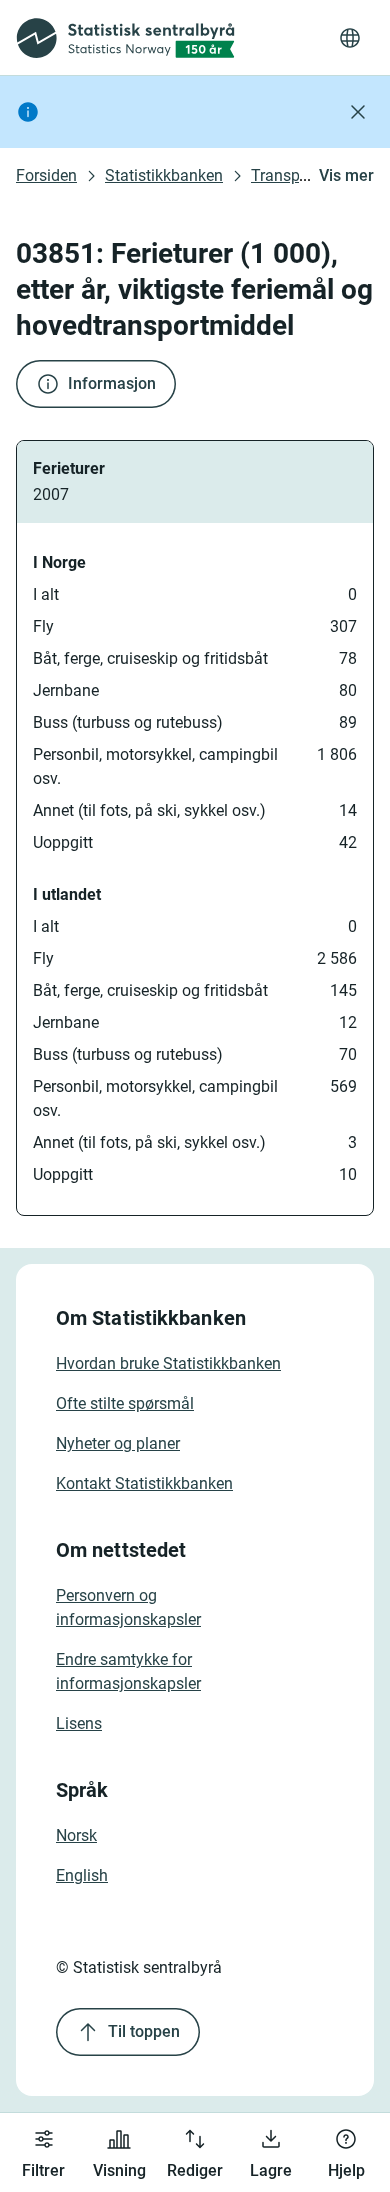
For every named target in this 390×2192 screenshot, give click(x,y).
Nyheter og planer (118, 1443)
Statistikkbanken (164, 175)
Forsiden (46, 175)
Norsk (76, 1835)
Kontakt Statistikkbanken (144, 1483)
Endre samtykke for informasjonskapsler (128, 1671)
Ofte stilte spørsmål (125, 1403)
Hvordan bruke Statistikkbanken (168, 1363)
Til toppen (144, 2031)
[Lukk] (358, 112)
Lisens (79, 1723)
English (82, 1875)
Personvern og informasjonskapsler (128, 1607)
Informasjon (112, 383)
